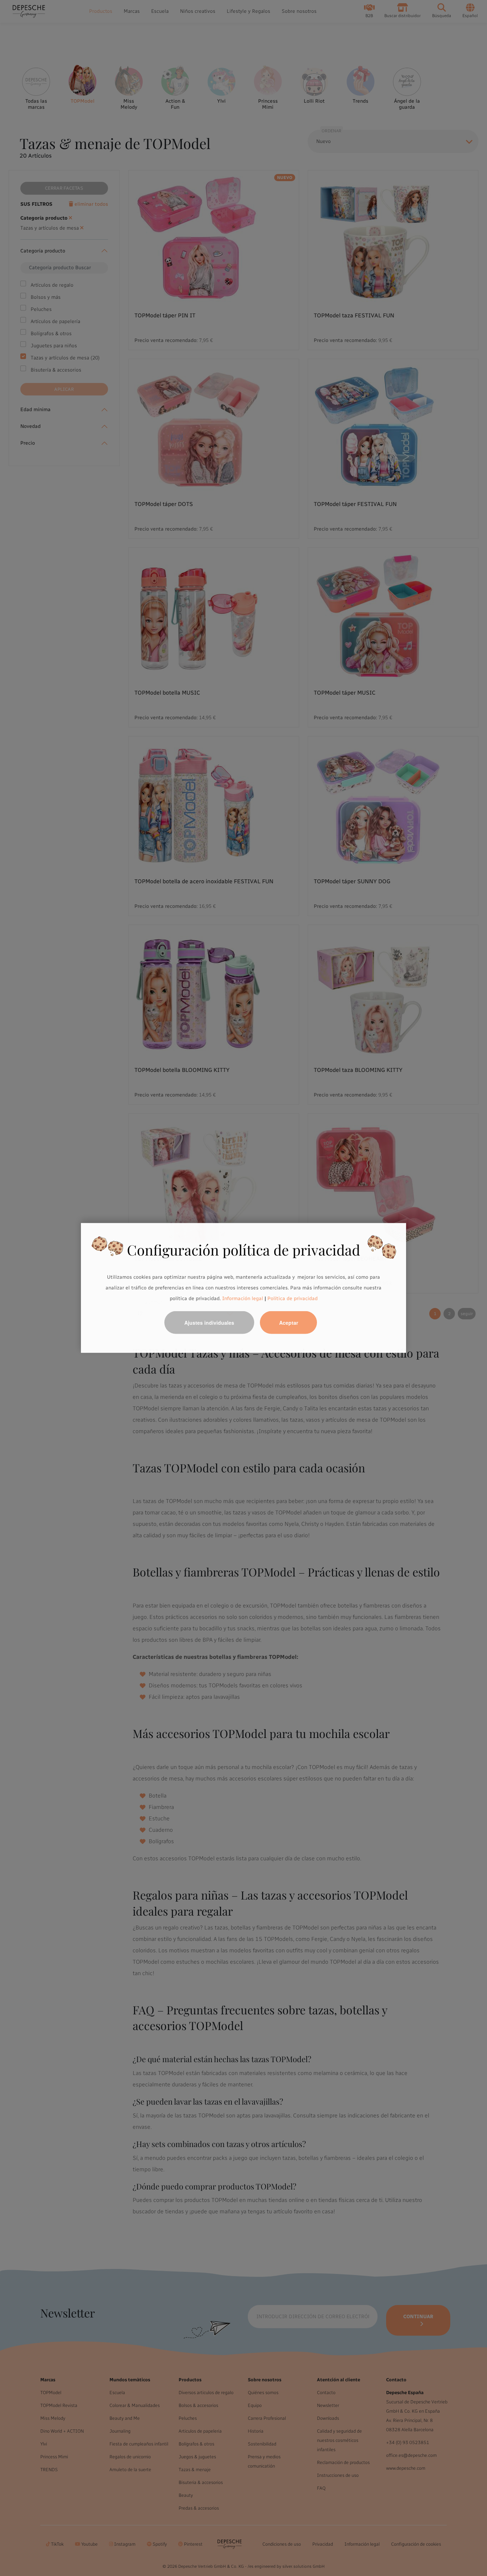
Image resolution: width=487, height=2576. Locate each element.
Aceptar (289, 1323)
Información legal (242, 1298)
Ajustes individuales (209, 1323)
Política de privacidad (293, 1298)
